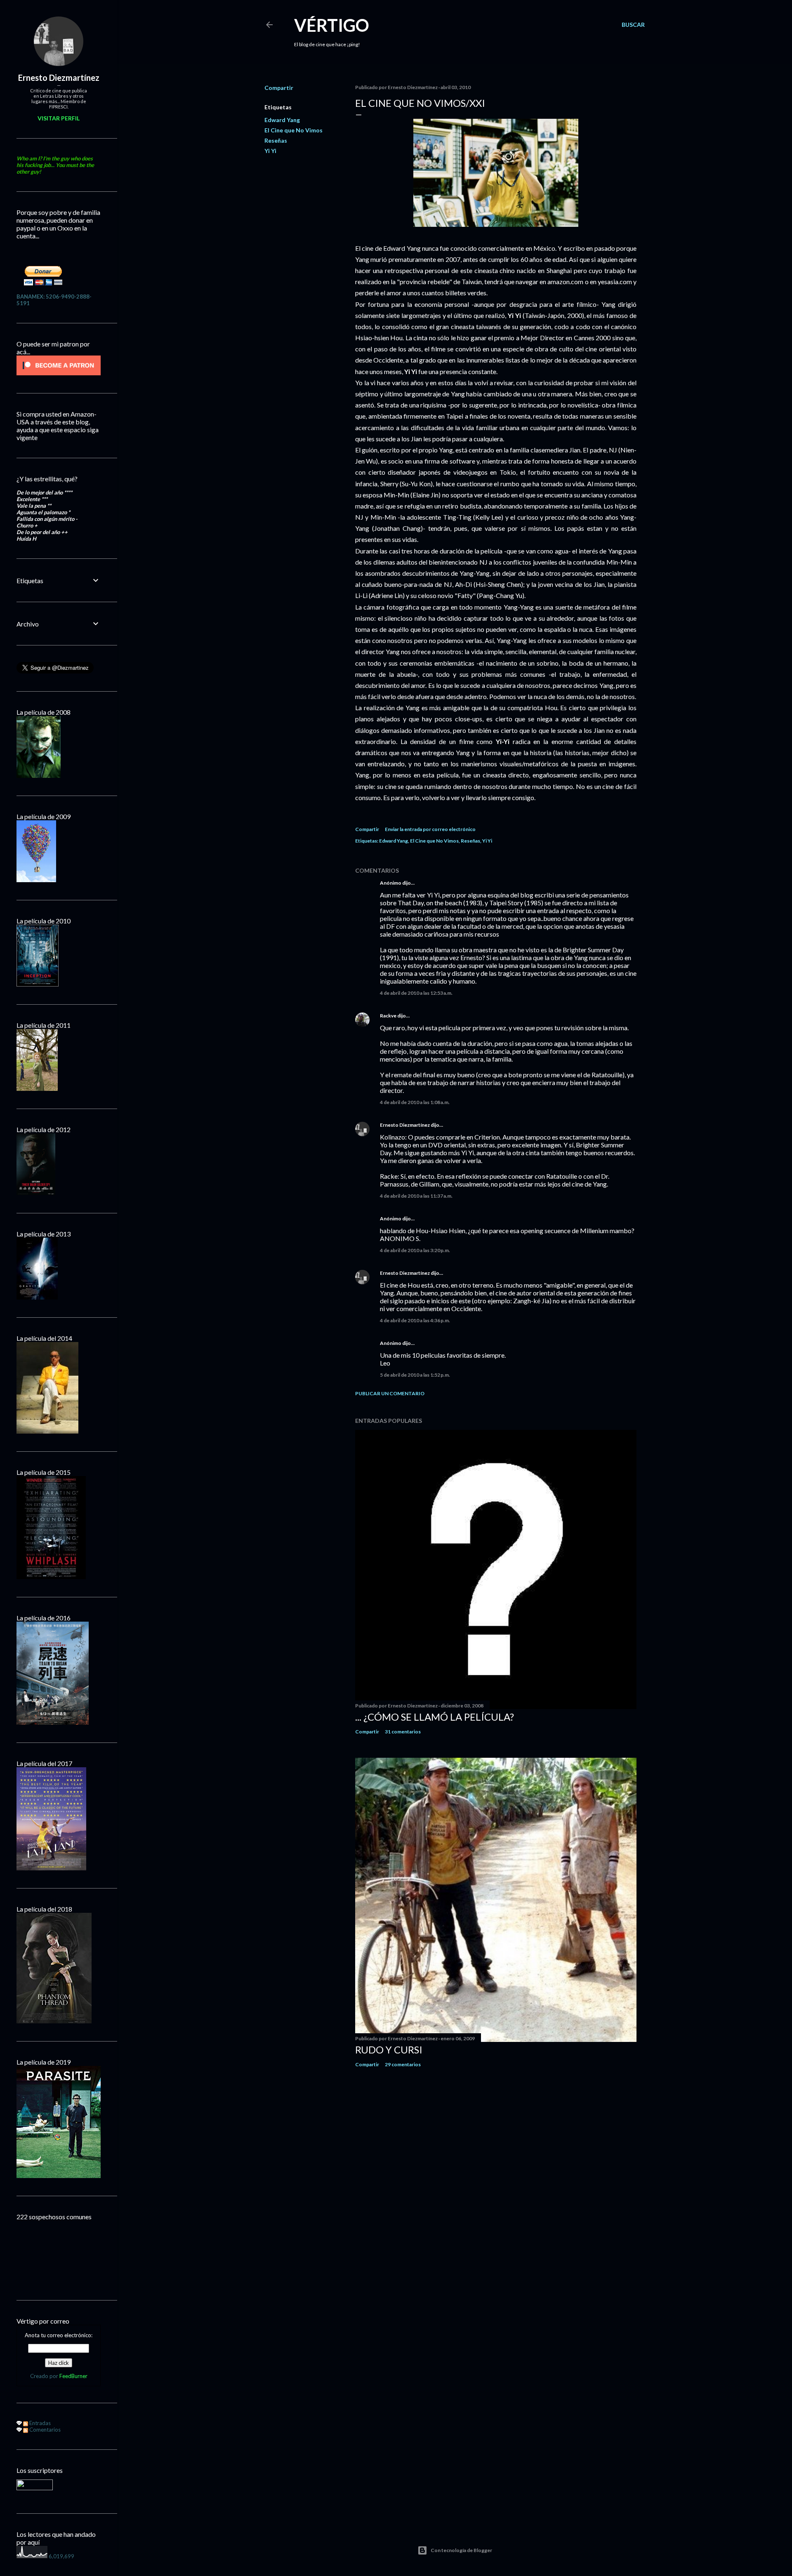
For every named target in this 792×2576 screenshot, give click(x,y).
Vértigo (332, 25)
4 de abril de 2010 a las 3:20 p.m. (415, 1250)
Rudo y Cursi (389, 2050)
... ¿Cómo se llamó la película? (435, 1717)
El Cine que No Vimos (293, 130)
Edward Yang (282, 120)
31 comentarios (403, 1732)
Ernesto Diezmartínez (405, 1125)
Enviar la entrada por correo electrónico (430, 829)
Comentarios (44, 2430)
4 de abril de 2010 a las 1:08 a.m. (415, 1102)
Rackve (388, 1016)
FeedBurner (73, 2376)
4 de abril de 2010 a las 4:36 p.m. (415, 1320)
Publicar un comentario (390, 1393)
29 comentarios (403, 2064)
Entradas (39, 2423)
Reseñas (276, 140)
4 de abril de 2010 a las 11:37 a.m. (416, 1196)
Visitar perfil (59, 118)
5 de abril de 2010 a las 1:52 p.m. (415, 1375)
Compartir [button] (279, 88)
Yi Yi (270, 151)
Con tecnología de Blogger (461, 2550)
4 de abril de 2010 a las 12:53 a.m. (416, 993)
